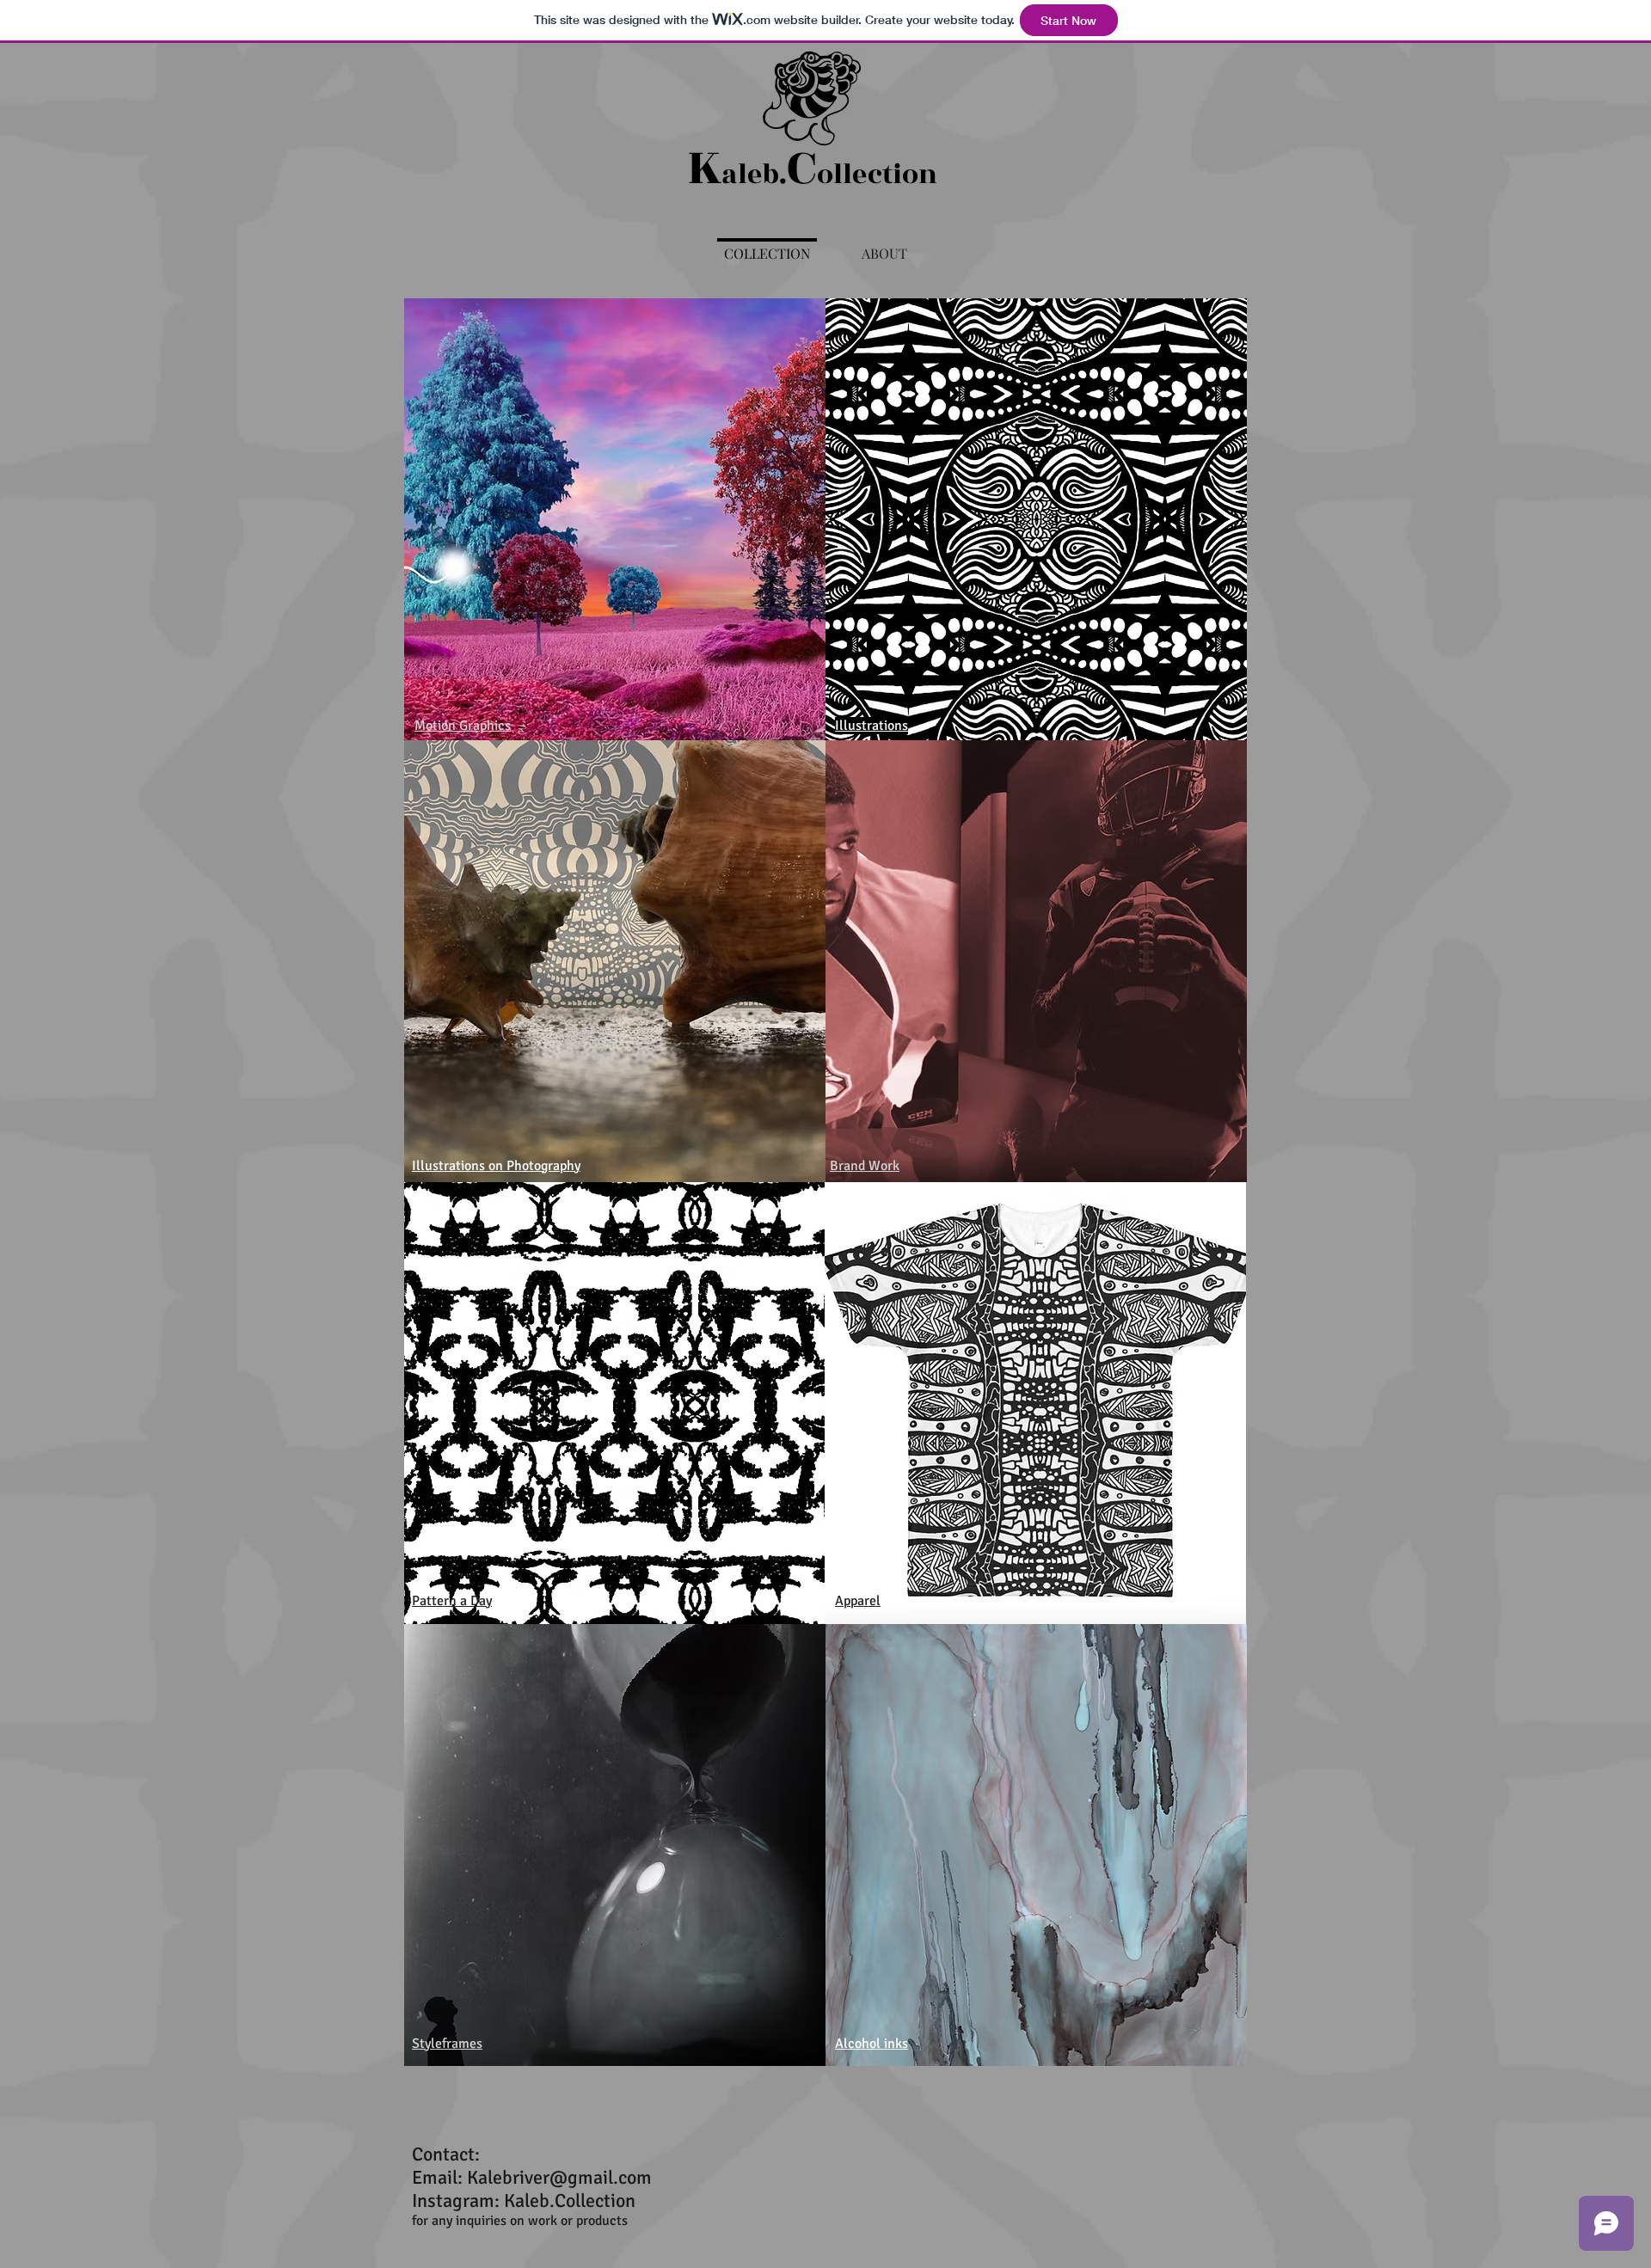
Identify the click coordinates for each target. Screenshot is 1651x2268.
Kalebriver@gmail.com (559, 2177)
